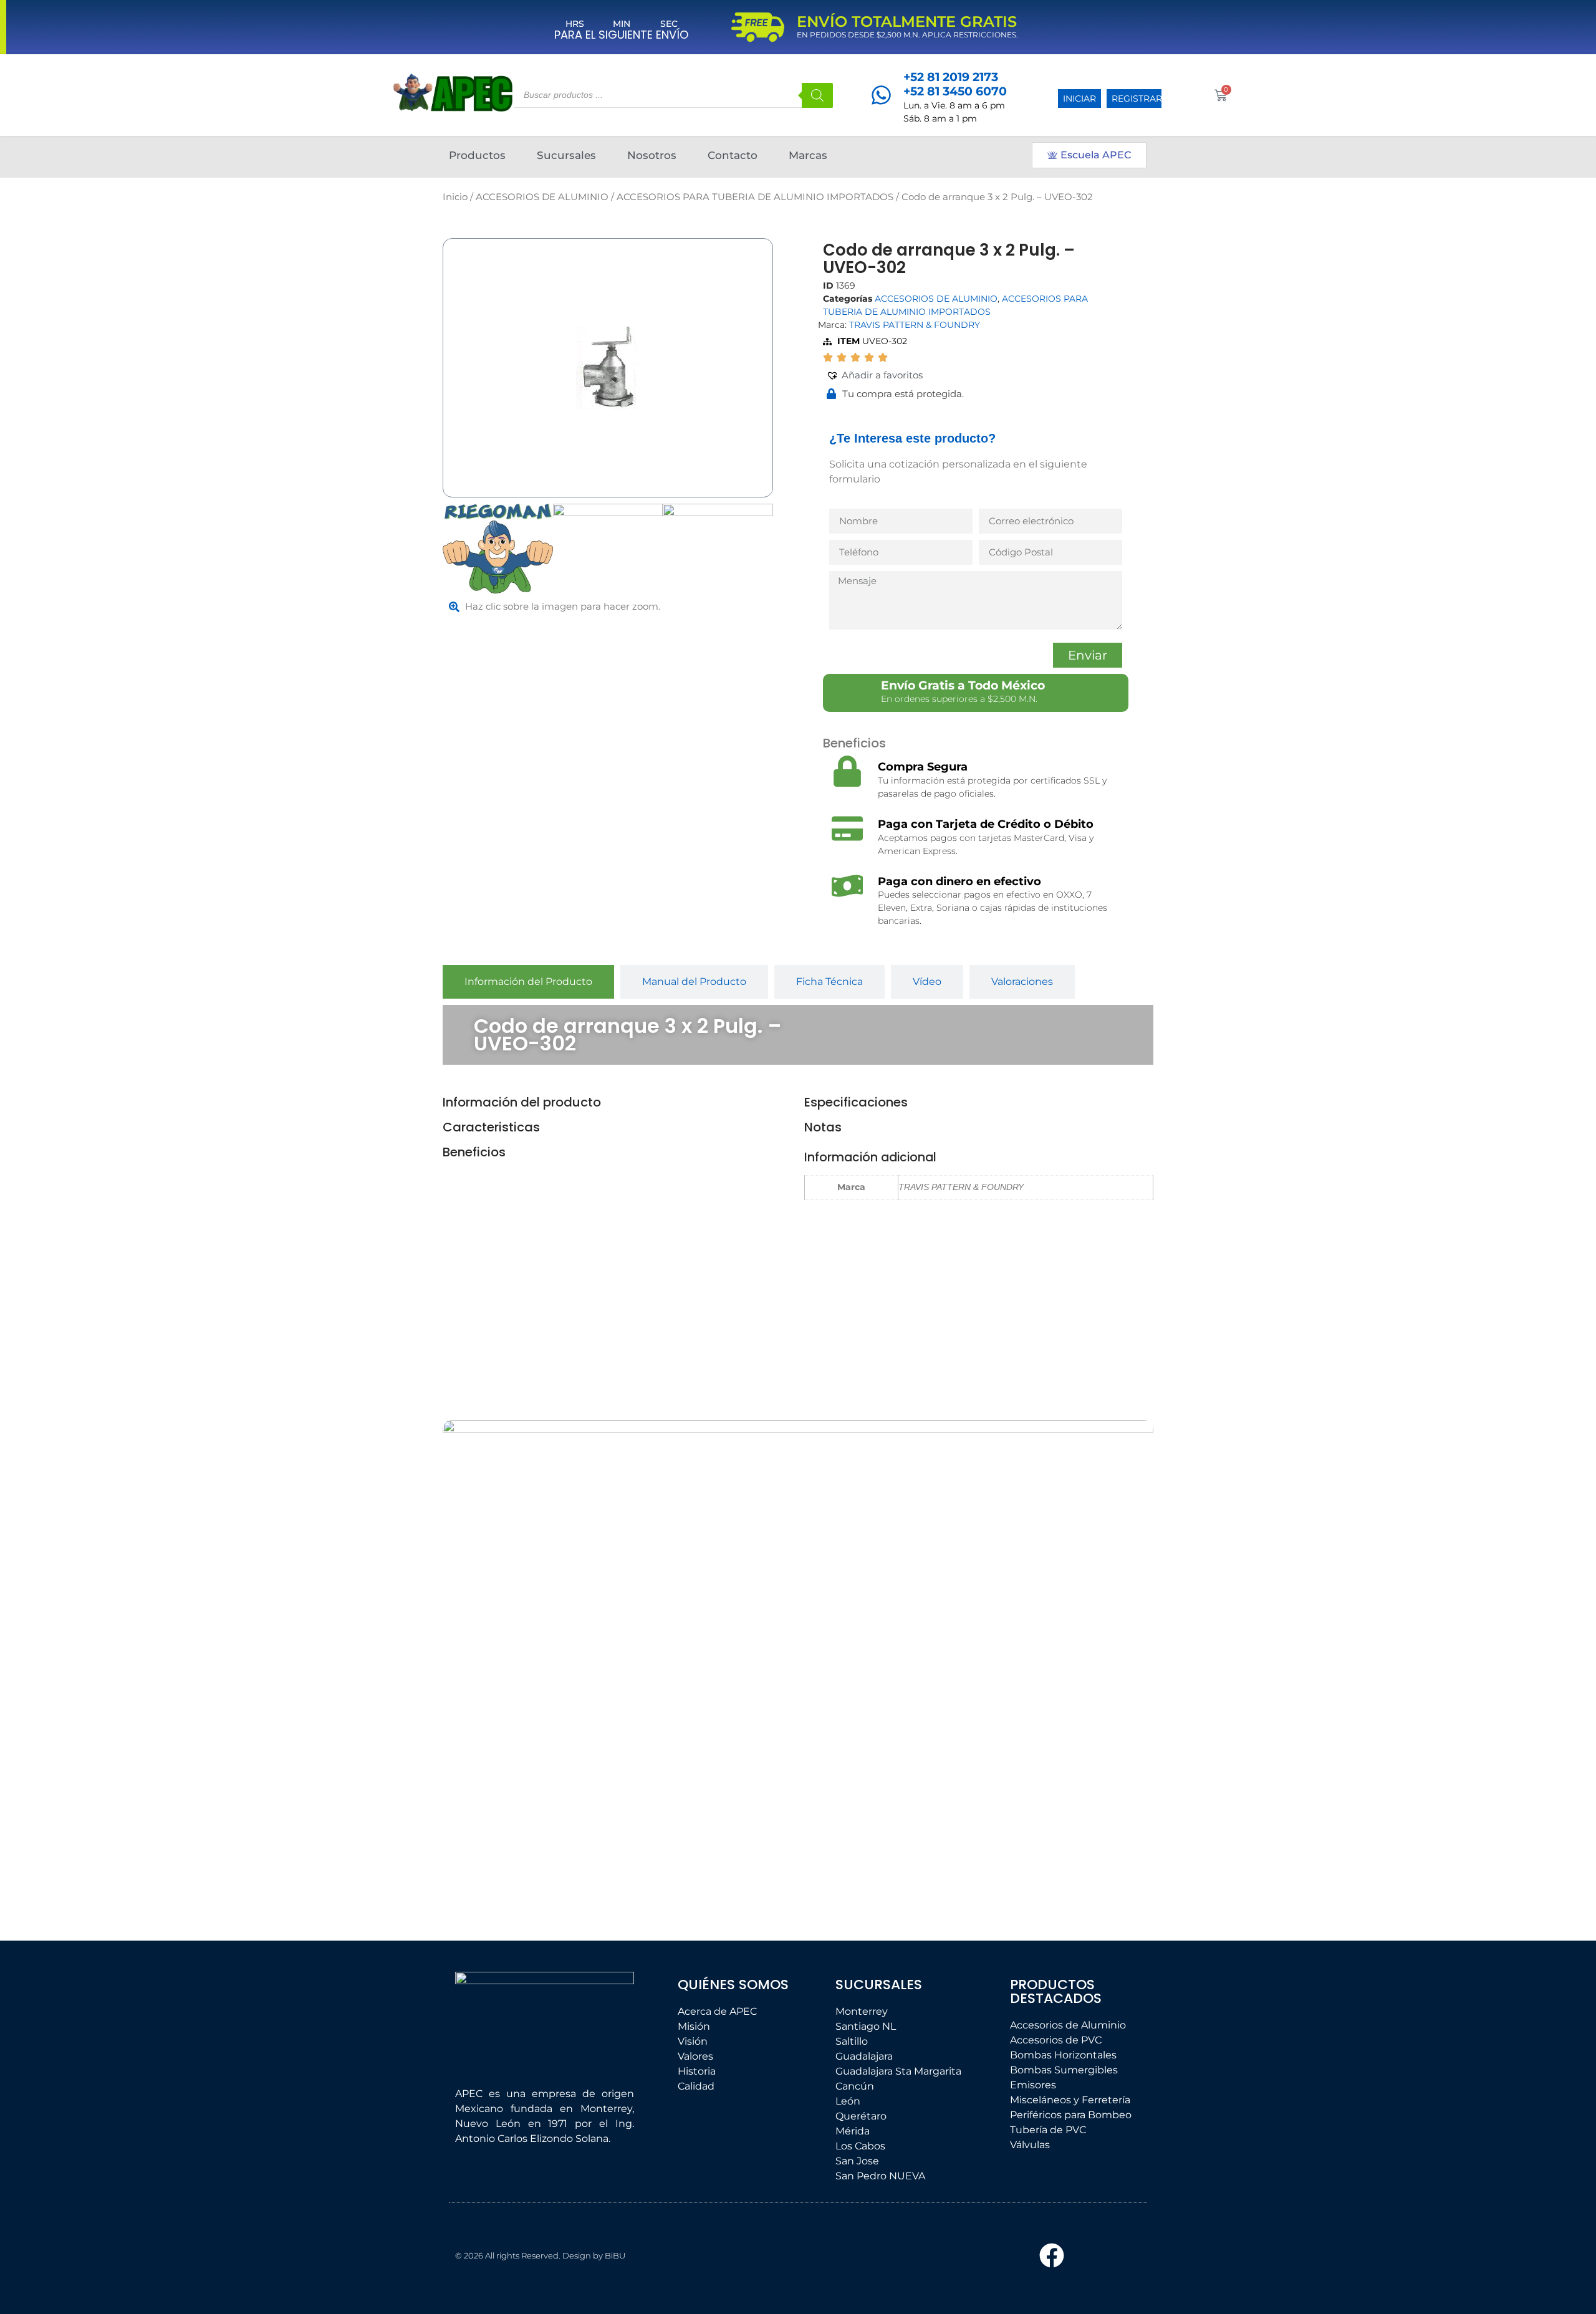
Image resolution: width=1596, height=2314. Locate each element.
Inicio (455, 197)
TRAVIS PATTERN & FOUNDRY (915, 325)
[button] (874, 376)
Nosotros (652, 155)
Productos (477, 155)
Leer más (527, 1841)
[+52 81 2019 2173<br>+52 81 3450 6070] (881, 95)
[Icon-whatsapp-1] (1113, 2255)
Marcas (808, 155)
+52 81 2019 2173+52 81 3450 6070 (955, 84)
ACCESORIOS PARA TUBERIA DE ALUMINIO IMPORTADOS (755, 197)
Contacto (733, 155)
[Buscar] (817, 95)
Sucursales (566, 155)
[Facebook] (1052, 2255)
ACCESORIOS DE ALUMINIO (542, 197)
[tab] (528, 982)
